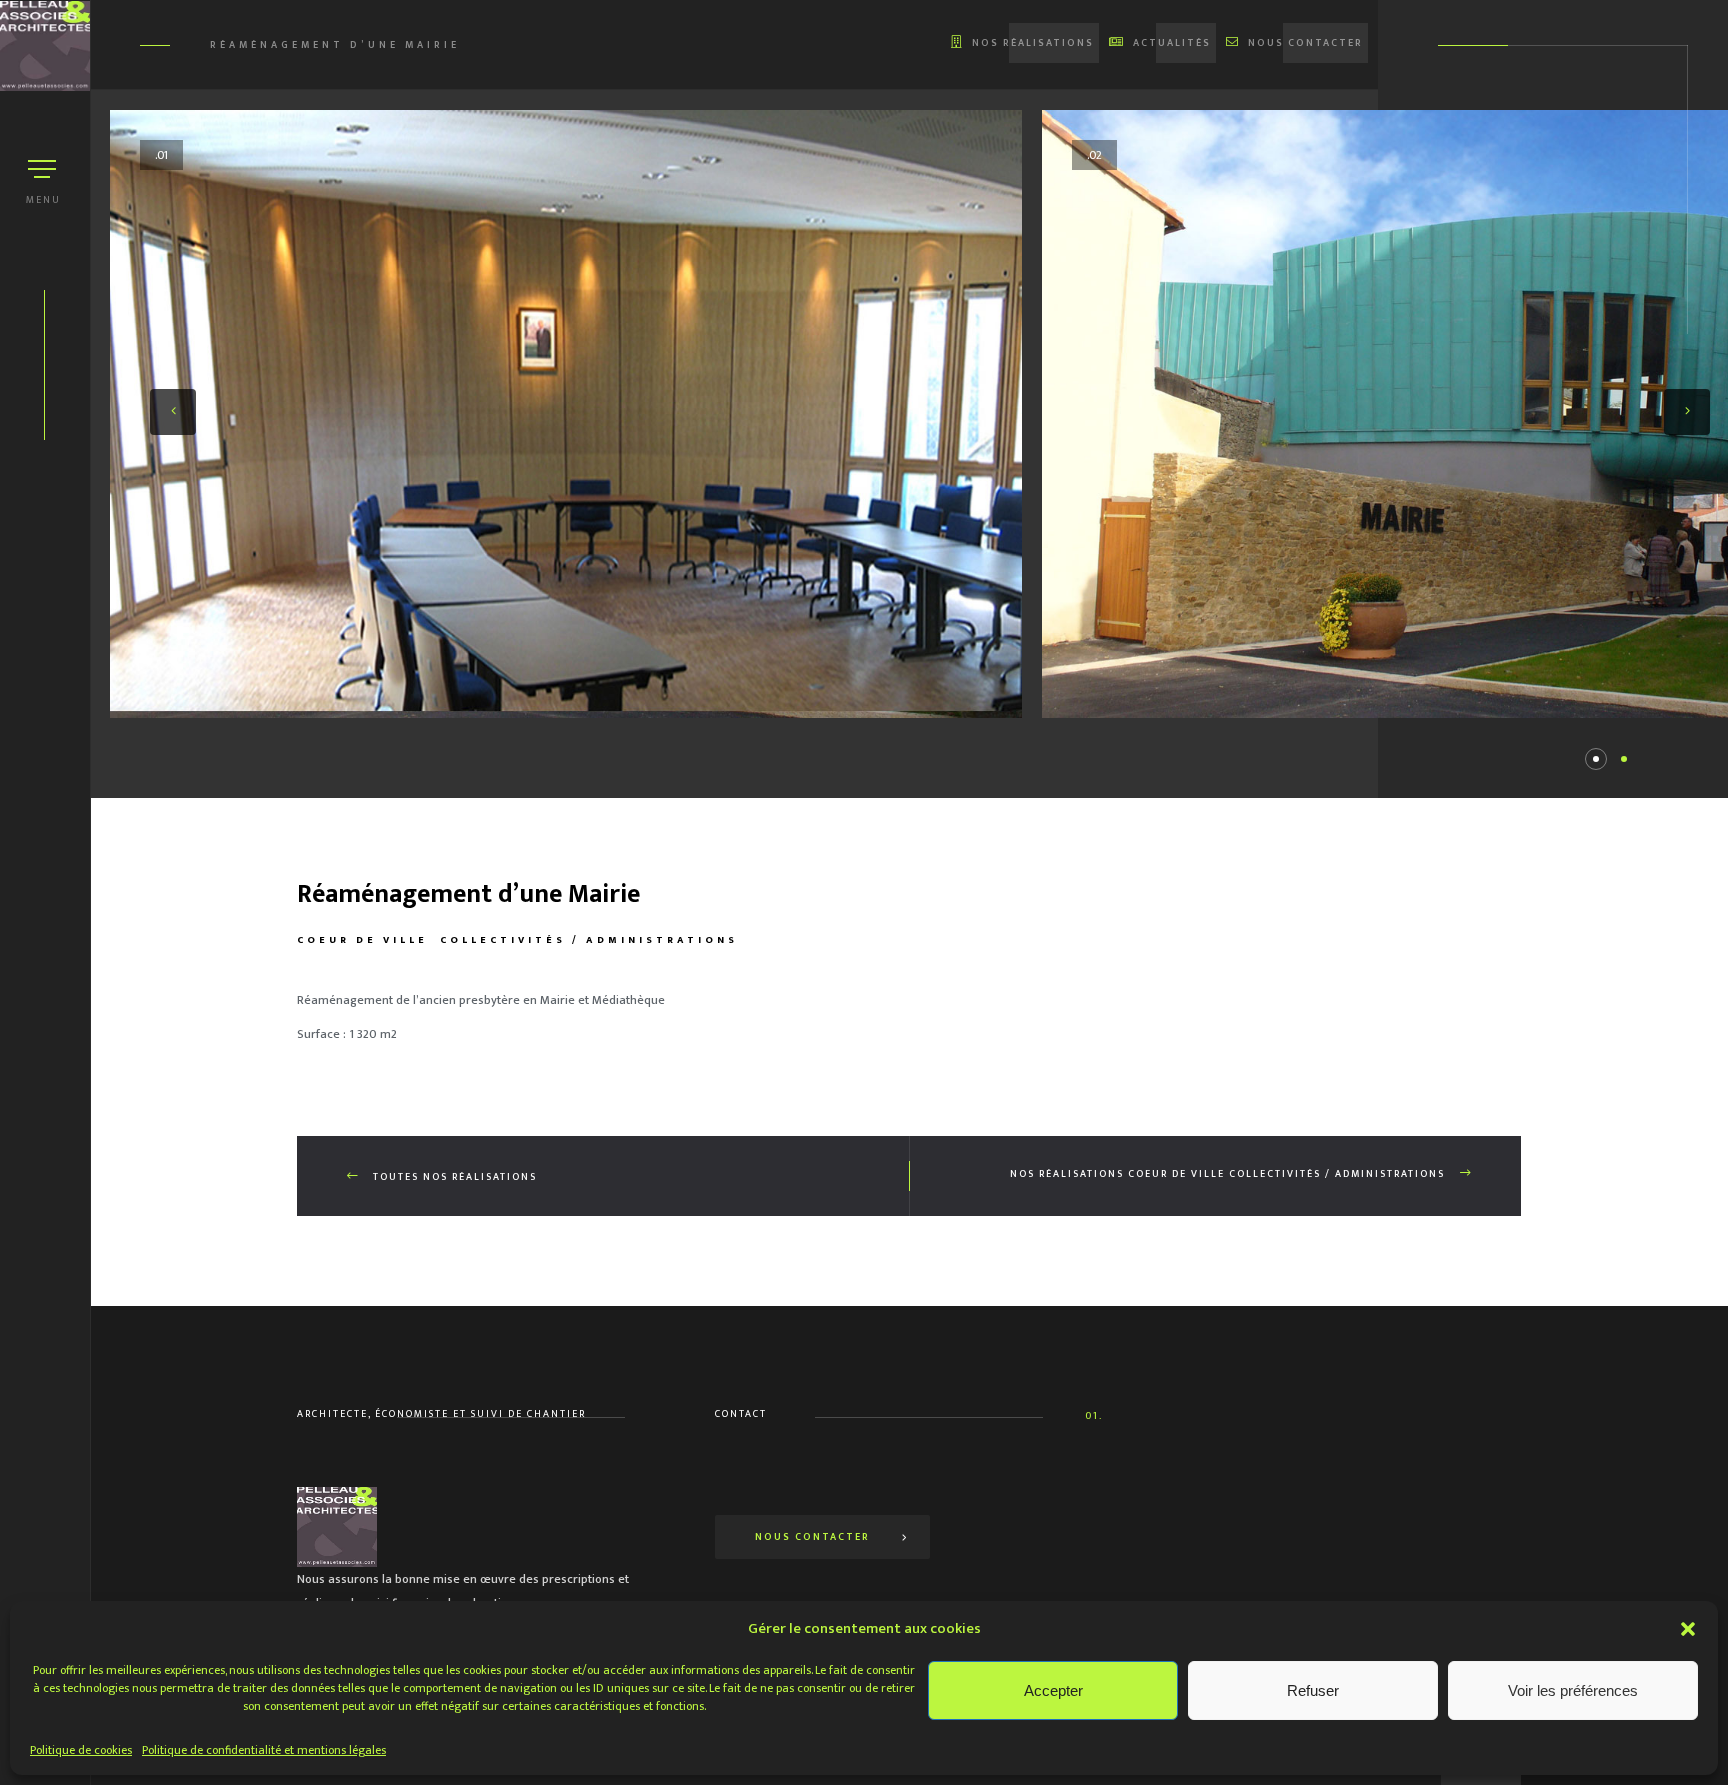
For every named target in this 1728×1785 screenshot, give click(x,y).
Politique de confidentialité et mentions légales (264, 1750)
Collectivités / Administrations (589, 940)
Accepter (1053, 1690)
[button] (1688, 1629)
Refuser (1313, 1690)
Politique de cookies (81, 1750)
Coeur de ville (362, 940)
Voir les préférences (1573, 1690)
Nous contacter (812, 1537)
